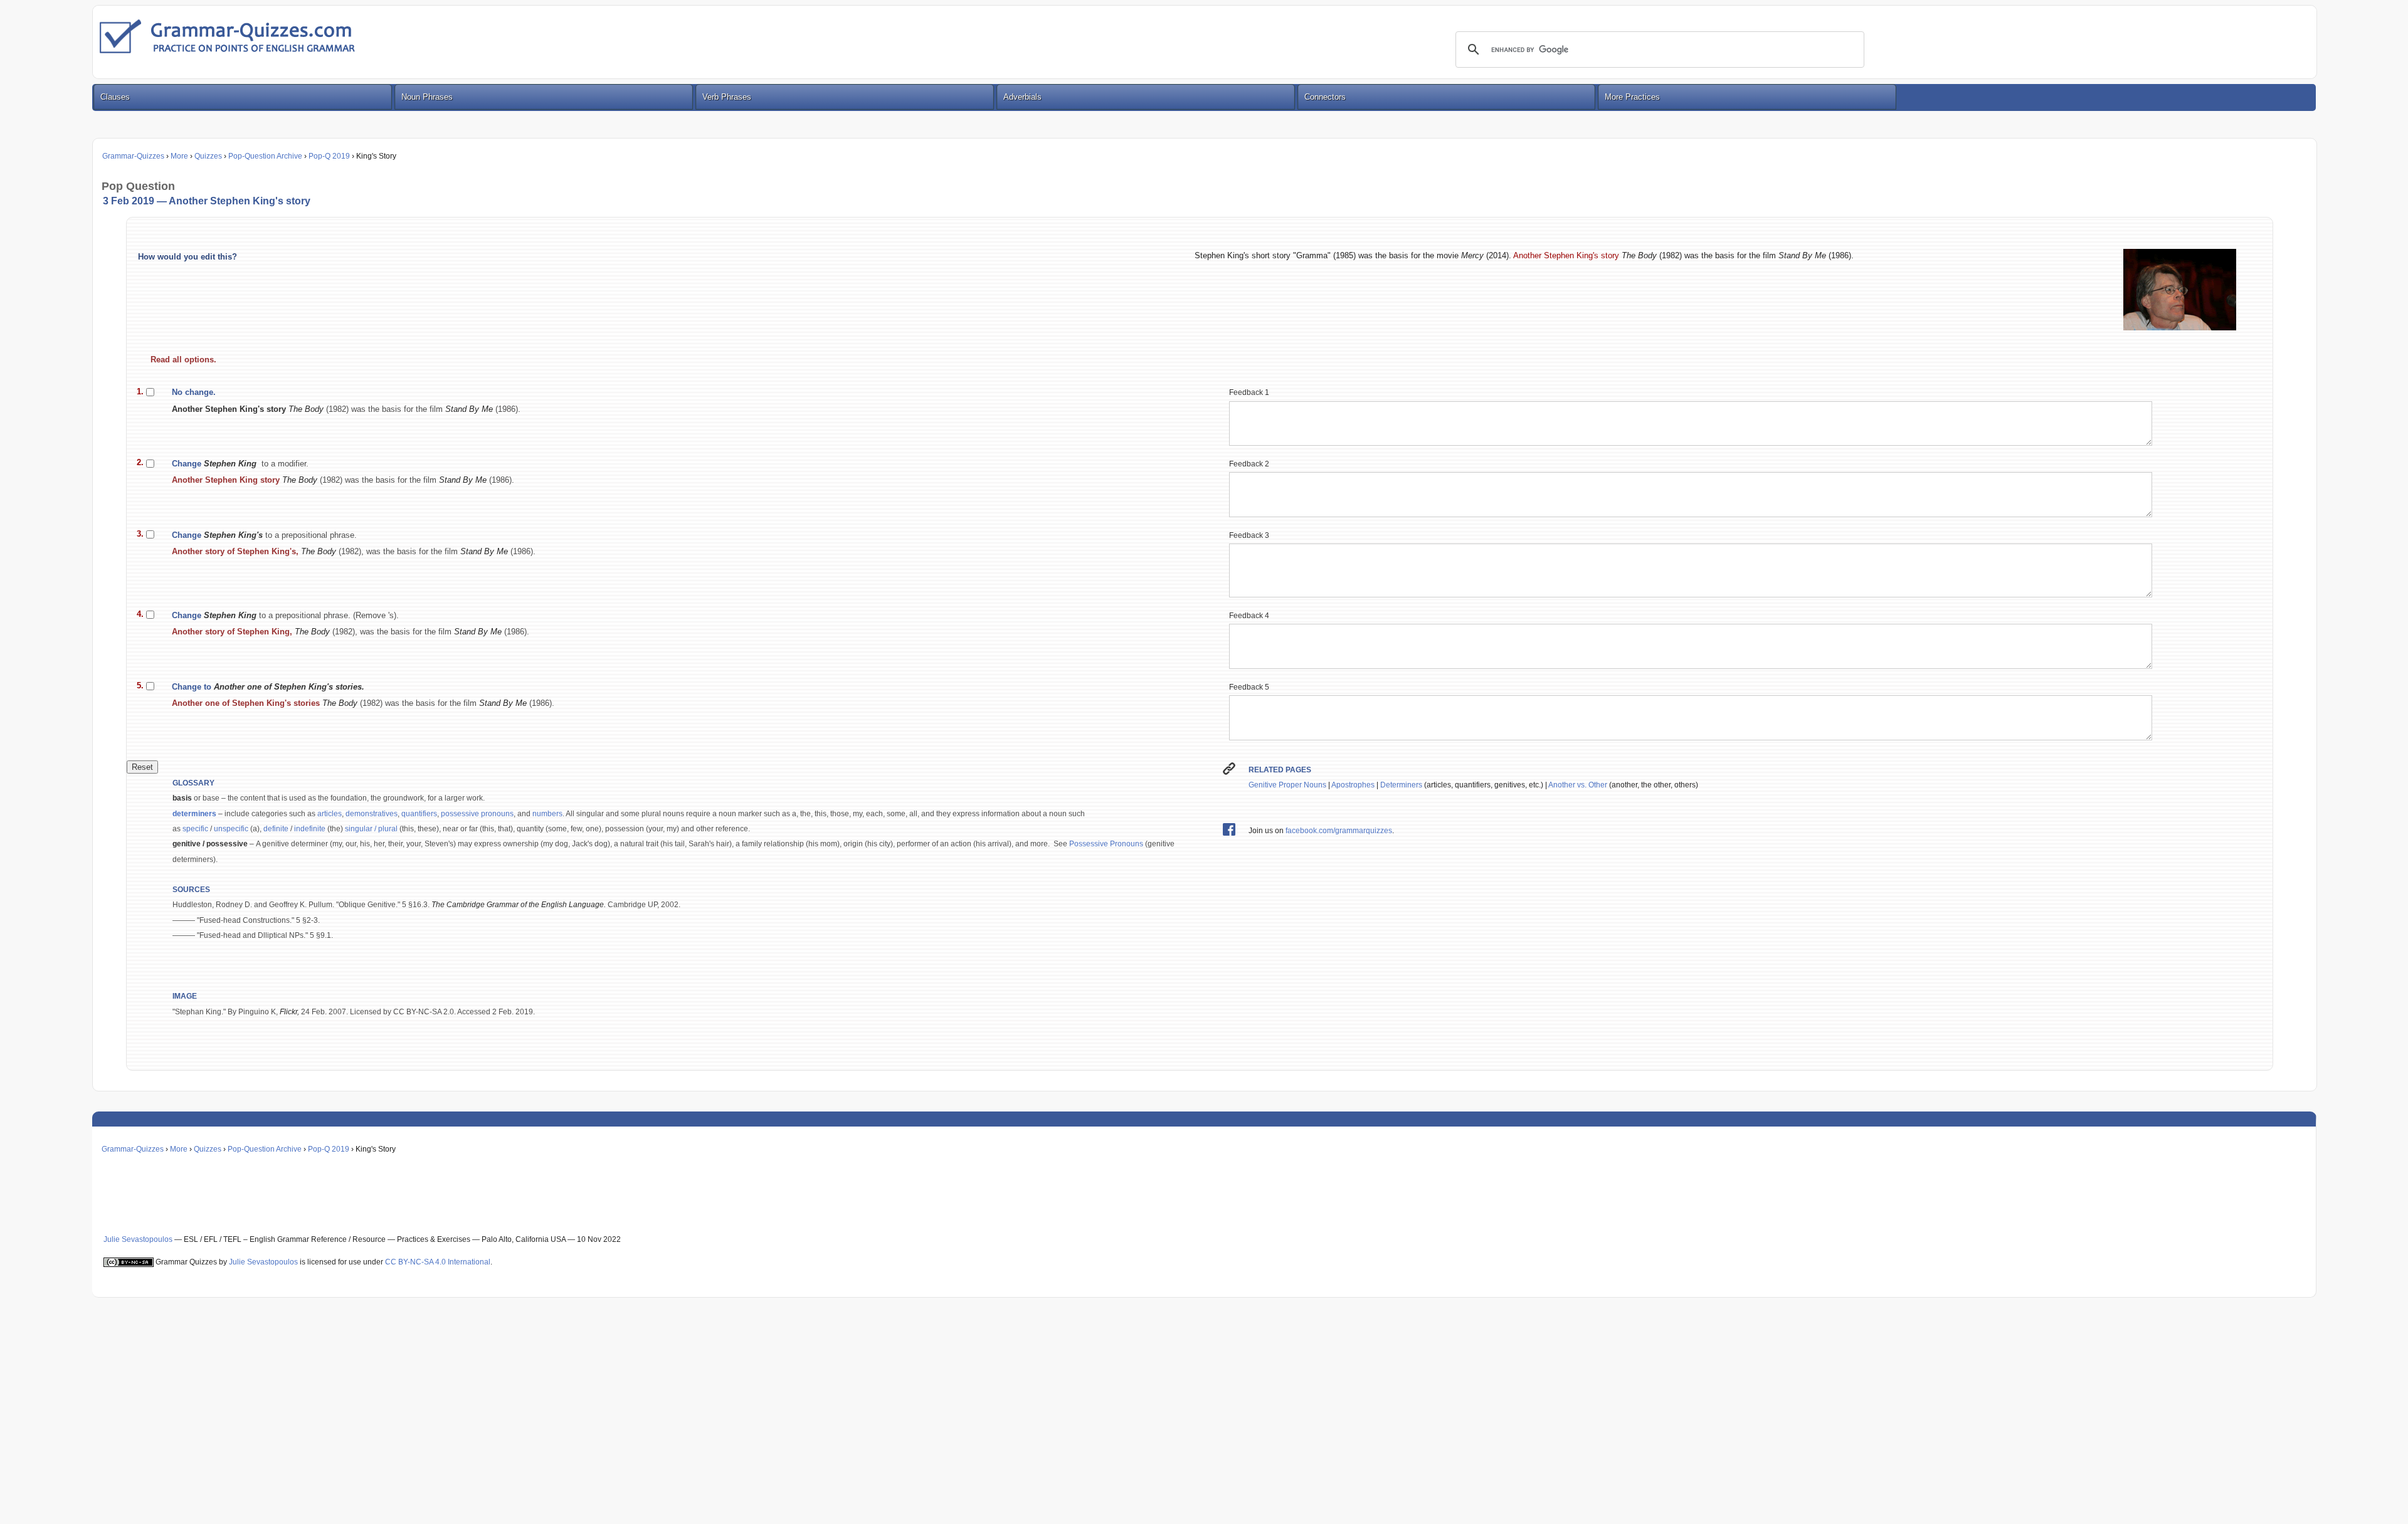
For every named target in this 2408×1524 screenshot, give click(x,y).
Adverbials (1022, 97)
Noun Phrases (427, 97)
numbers (547, 814)
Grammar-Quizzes (133, 156)
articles (330, 814)
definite (276, 829)
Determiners (1401, 785)
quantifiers (419, 814)
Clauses (115, 97)
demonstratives (372, 814)
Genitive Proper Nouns (1287, 785)
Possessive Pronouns (1106, 844)
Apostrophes (1353, 785)
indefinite (310, 829)
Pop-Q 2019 (329, 156)
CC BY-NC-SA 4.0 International (438, 1262)
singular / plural (372, 829)
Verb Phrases (727, 97)
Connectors (1325, 97)
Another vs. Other (1578, 785)
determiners (194, 814)
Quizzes (208, 156)
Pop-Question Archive (265, 156)
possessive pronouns (477, 814)
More (179, 156)
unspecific (231, 829)
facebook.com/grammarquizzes (1339, 831)
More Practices (1632, 97)
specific (195, 829)
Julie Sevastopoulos (138, 1239)
